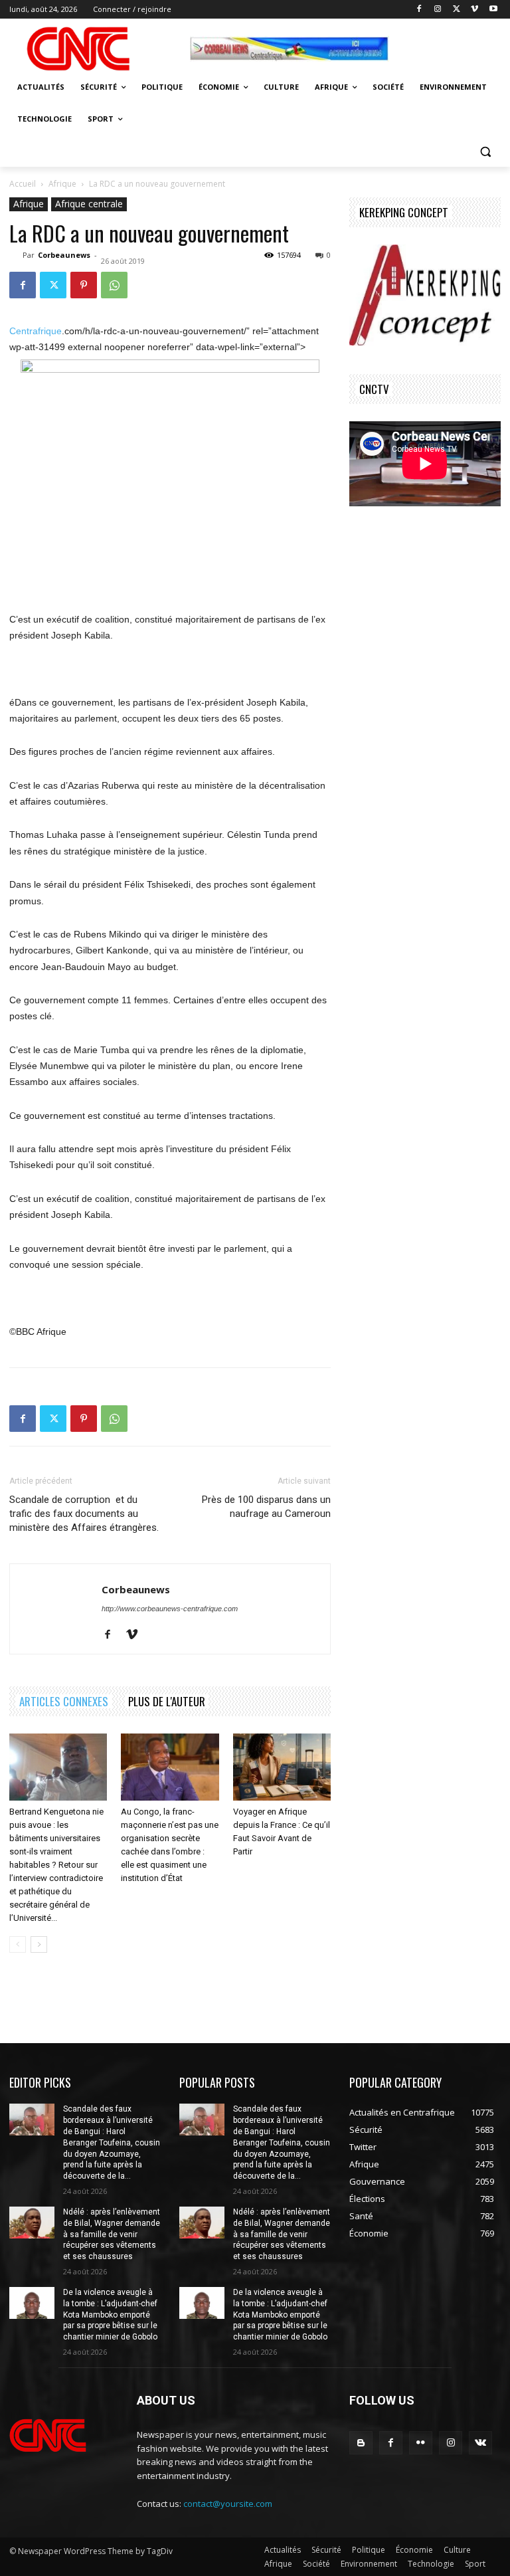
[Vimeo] (474, 10)
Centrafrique (36, 331)
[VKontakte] (480, 2443)
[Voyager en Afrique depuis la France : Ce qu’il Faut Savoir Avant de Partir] (282, 1767)
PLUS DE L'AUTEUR (167, 1701)
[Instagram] (438, 10)
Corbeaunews (64, 255)
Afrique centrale (89, 204)
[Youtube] (493, 10)
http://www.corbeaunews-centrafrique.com (170, 1609)
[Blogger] (361, 2443)
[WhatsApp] (114, 285)
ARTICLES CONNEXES (64, 1701)
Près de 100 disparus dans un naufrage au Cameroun (266, 1507)
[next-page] (39, 1944)
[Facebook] (419, 10)
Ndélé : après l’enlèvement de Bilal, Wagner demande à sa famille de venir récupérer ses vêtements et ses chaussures (112, 2234)
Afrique (62, 184)
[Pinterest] (84, 285)
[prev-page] (18, 1944)
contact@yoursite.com (228, 2504)
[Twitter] (457, 10)
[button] (485, 151)
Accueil (23, 184)
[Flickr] (421, 2443)
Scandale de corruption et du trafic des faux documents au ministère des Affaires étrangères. (84, 1514)
